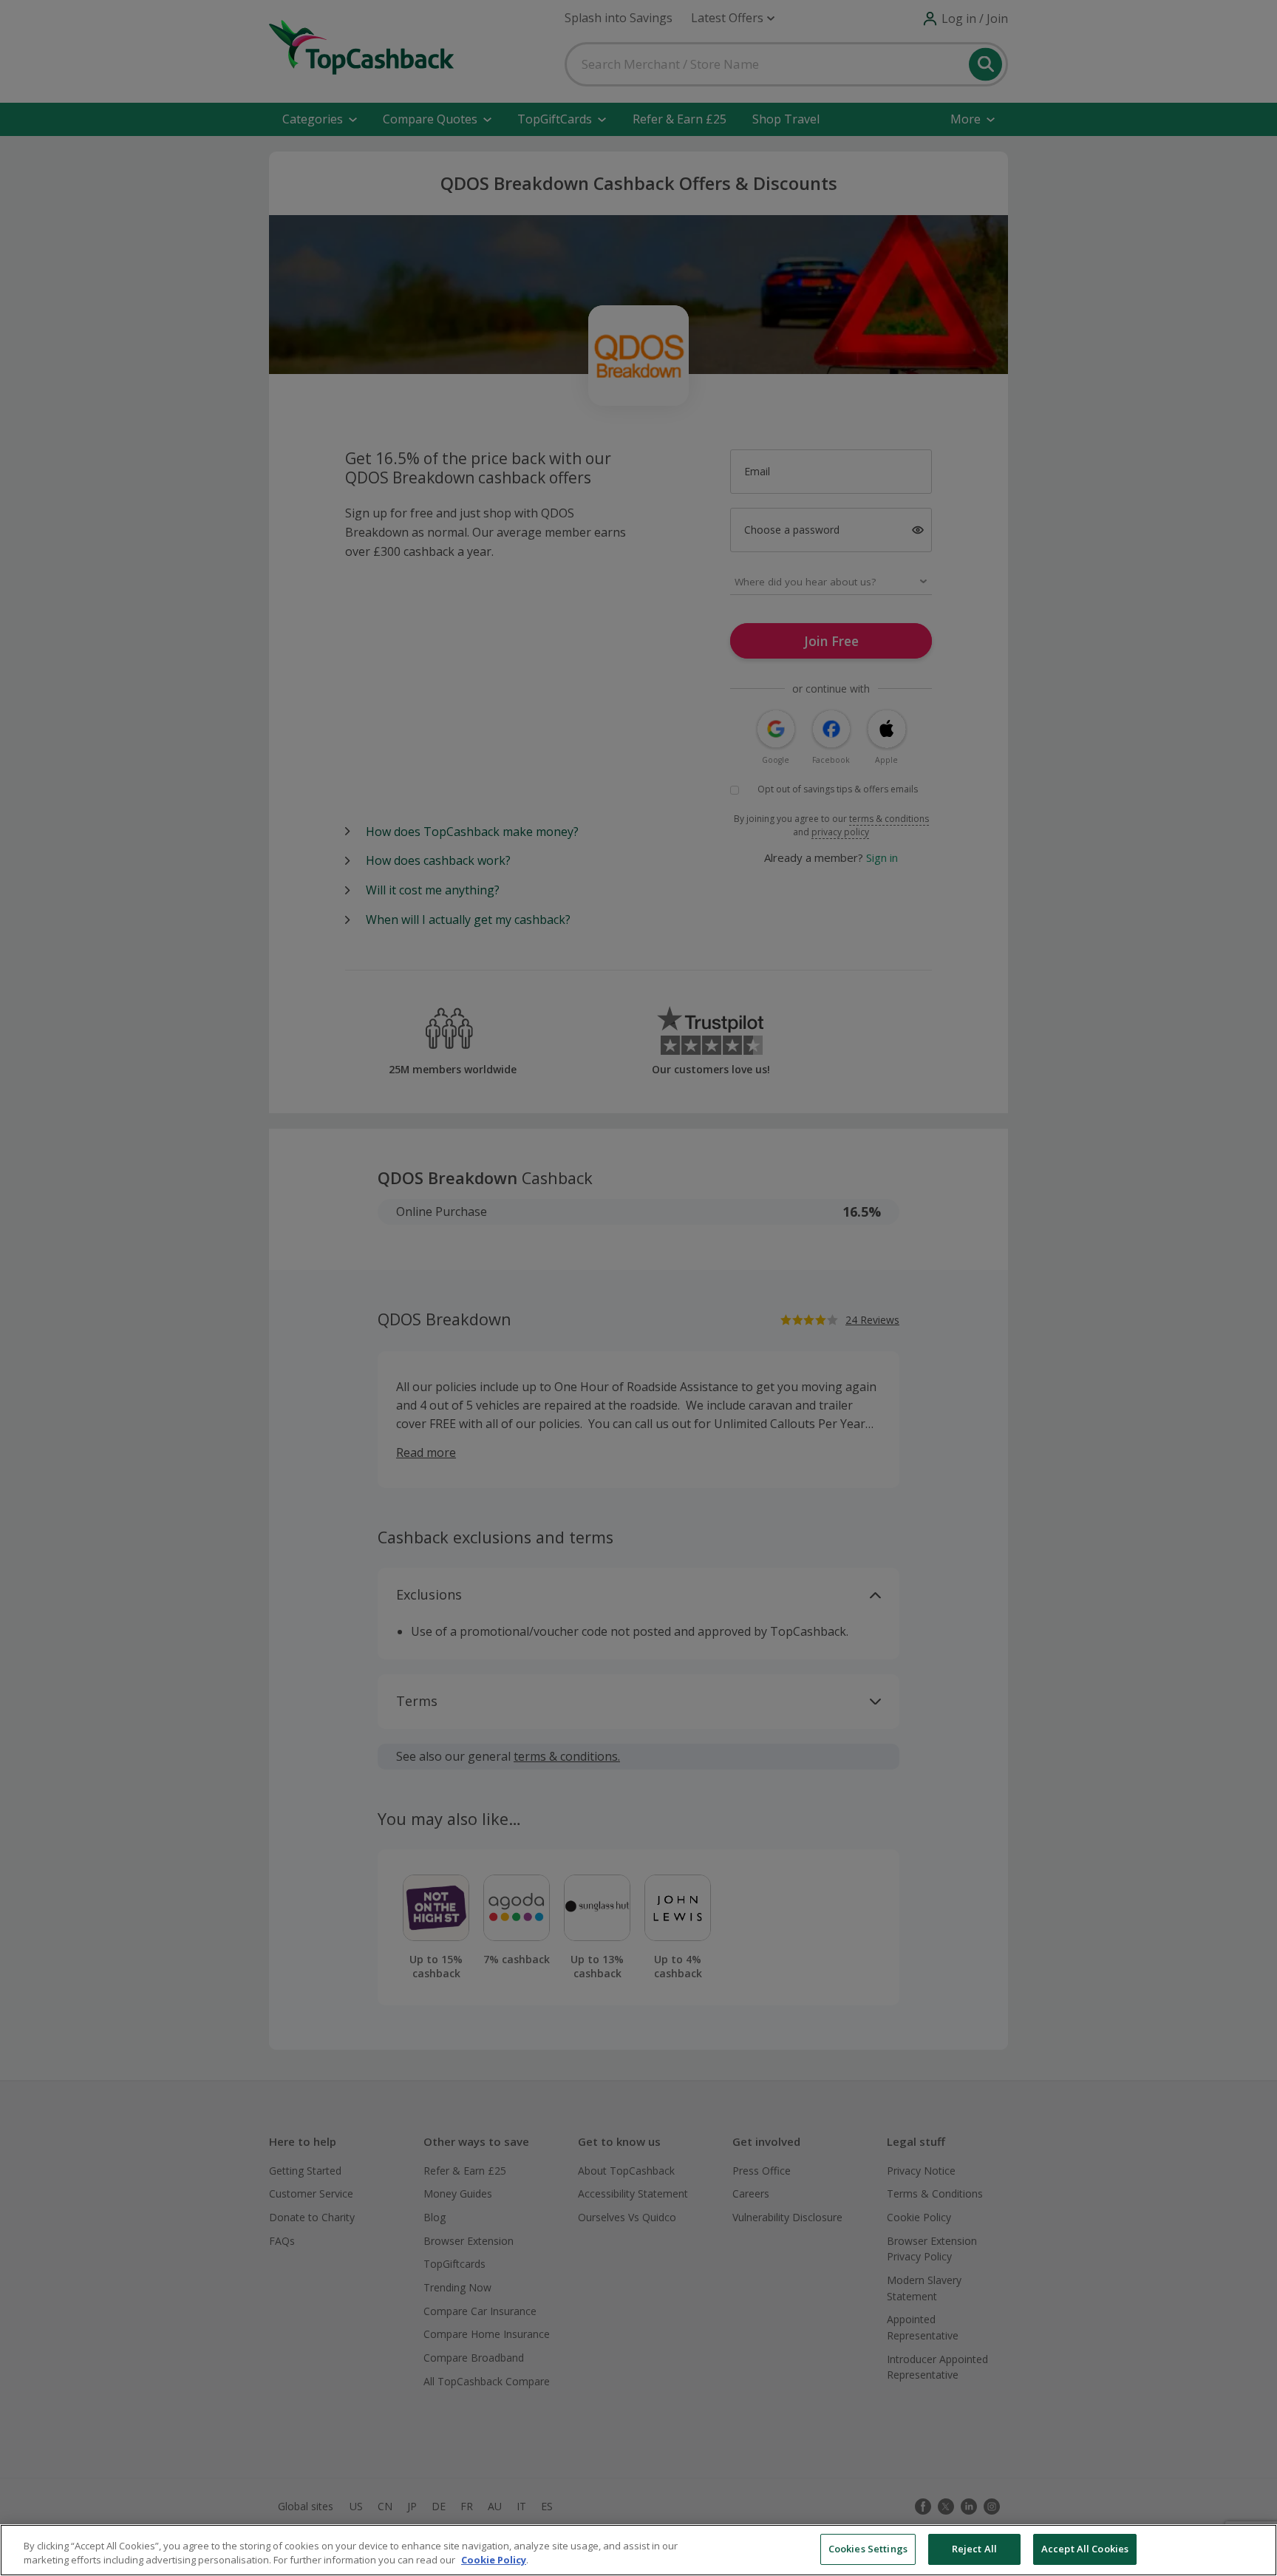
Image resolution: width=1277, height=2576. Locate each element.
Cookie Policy (494, 2560)
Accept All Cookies (1085, 2549)
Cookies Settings (868, 2549)
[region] (638, 2550)
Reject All (974, 2549)
